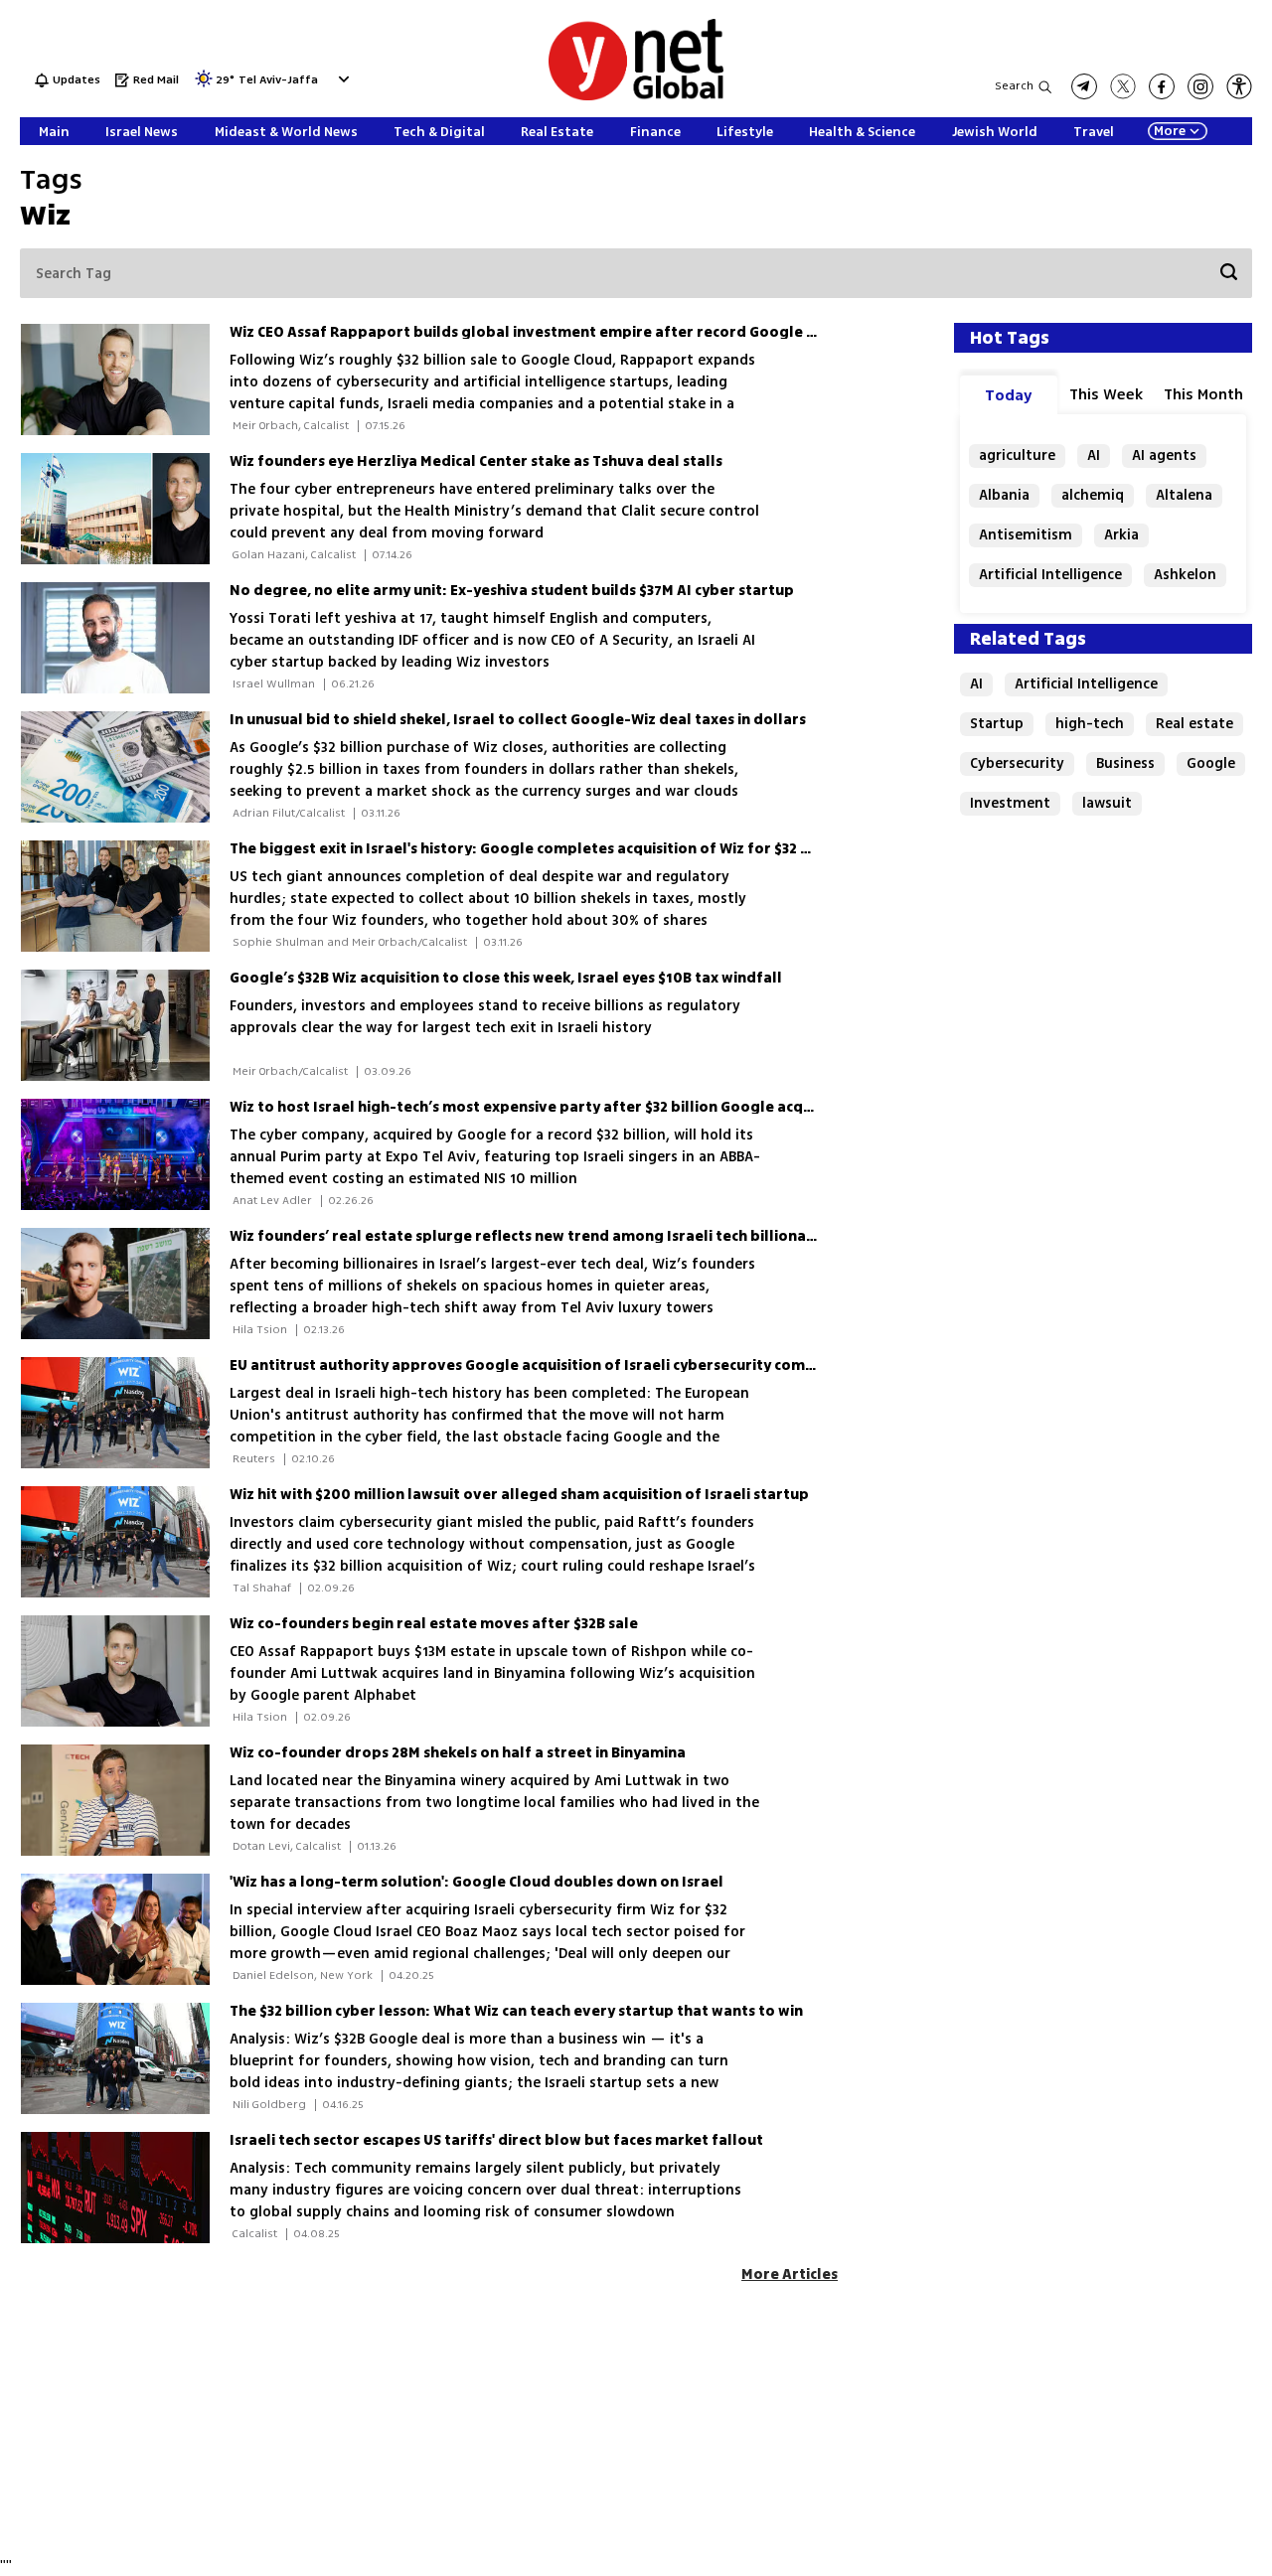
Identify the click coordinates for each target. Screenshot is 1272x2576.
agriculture (1017, 455)
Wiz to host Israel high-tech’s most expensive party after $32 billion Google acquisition (543, 1107)
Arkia (1121, 535)
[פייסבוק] (1162, 86)
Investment (1010, 803)
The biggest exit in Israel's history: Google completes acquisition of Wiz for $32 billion (538, 849)
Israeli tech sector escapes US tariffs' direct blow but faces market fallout (496, 2140)
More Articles (790, 2274)
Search (1014, 86)
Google (1211, 763)
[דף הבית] (636, 97)
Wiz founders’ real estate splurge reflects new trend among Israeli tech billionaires (531, 1236)
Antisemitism (1026, 535)
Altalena (1184, 495)
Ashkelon (1185, 575)
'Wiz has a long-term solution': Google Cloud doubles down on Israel (477, 1882)
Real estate (1194, 724)
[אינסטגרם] (1200, 86)
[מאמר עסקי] (125, 379)
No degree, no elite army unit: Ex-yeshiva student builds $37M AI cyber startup (512, 591)
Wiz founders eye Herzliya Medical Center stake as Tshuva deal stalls (476, 461)
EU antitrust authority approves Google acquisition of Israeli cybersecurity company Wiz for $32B (580, 1365)
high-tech (1090, 724)
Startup (997, 724)
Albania (1004, 495)
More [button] (1170, 131)
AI (1094, 455)
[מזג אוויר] (204, 85)
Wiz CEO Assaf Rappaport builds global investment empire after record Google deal (534, 332)
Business (1125, 763)
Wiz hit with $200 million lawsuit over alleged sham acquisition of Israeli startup (519, 1495)
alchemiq (1093, 495)
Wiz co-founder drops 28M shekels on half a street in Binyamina (458, 1753)
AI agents (1164, 455)
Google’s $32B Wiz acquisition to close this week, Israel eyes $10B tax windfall (506, 978)
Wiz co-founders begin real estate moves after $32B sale (434, 1624)
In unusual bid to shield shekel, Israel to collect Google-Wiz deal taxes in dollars (518, 720)
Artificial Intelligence (1050, 575)
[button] (341, 79)
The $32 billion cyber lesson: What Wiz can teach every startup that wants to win (516, 2011)
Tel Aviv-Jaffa (278, 81)
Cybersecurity (1017, 763)
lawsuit (1107, 803)
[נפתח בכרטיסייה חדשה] (1084, 86)
